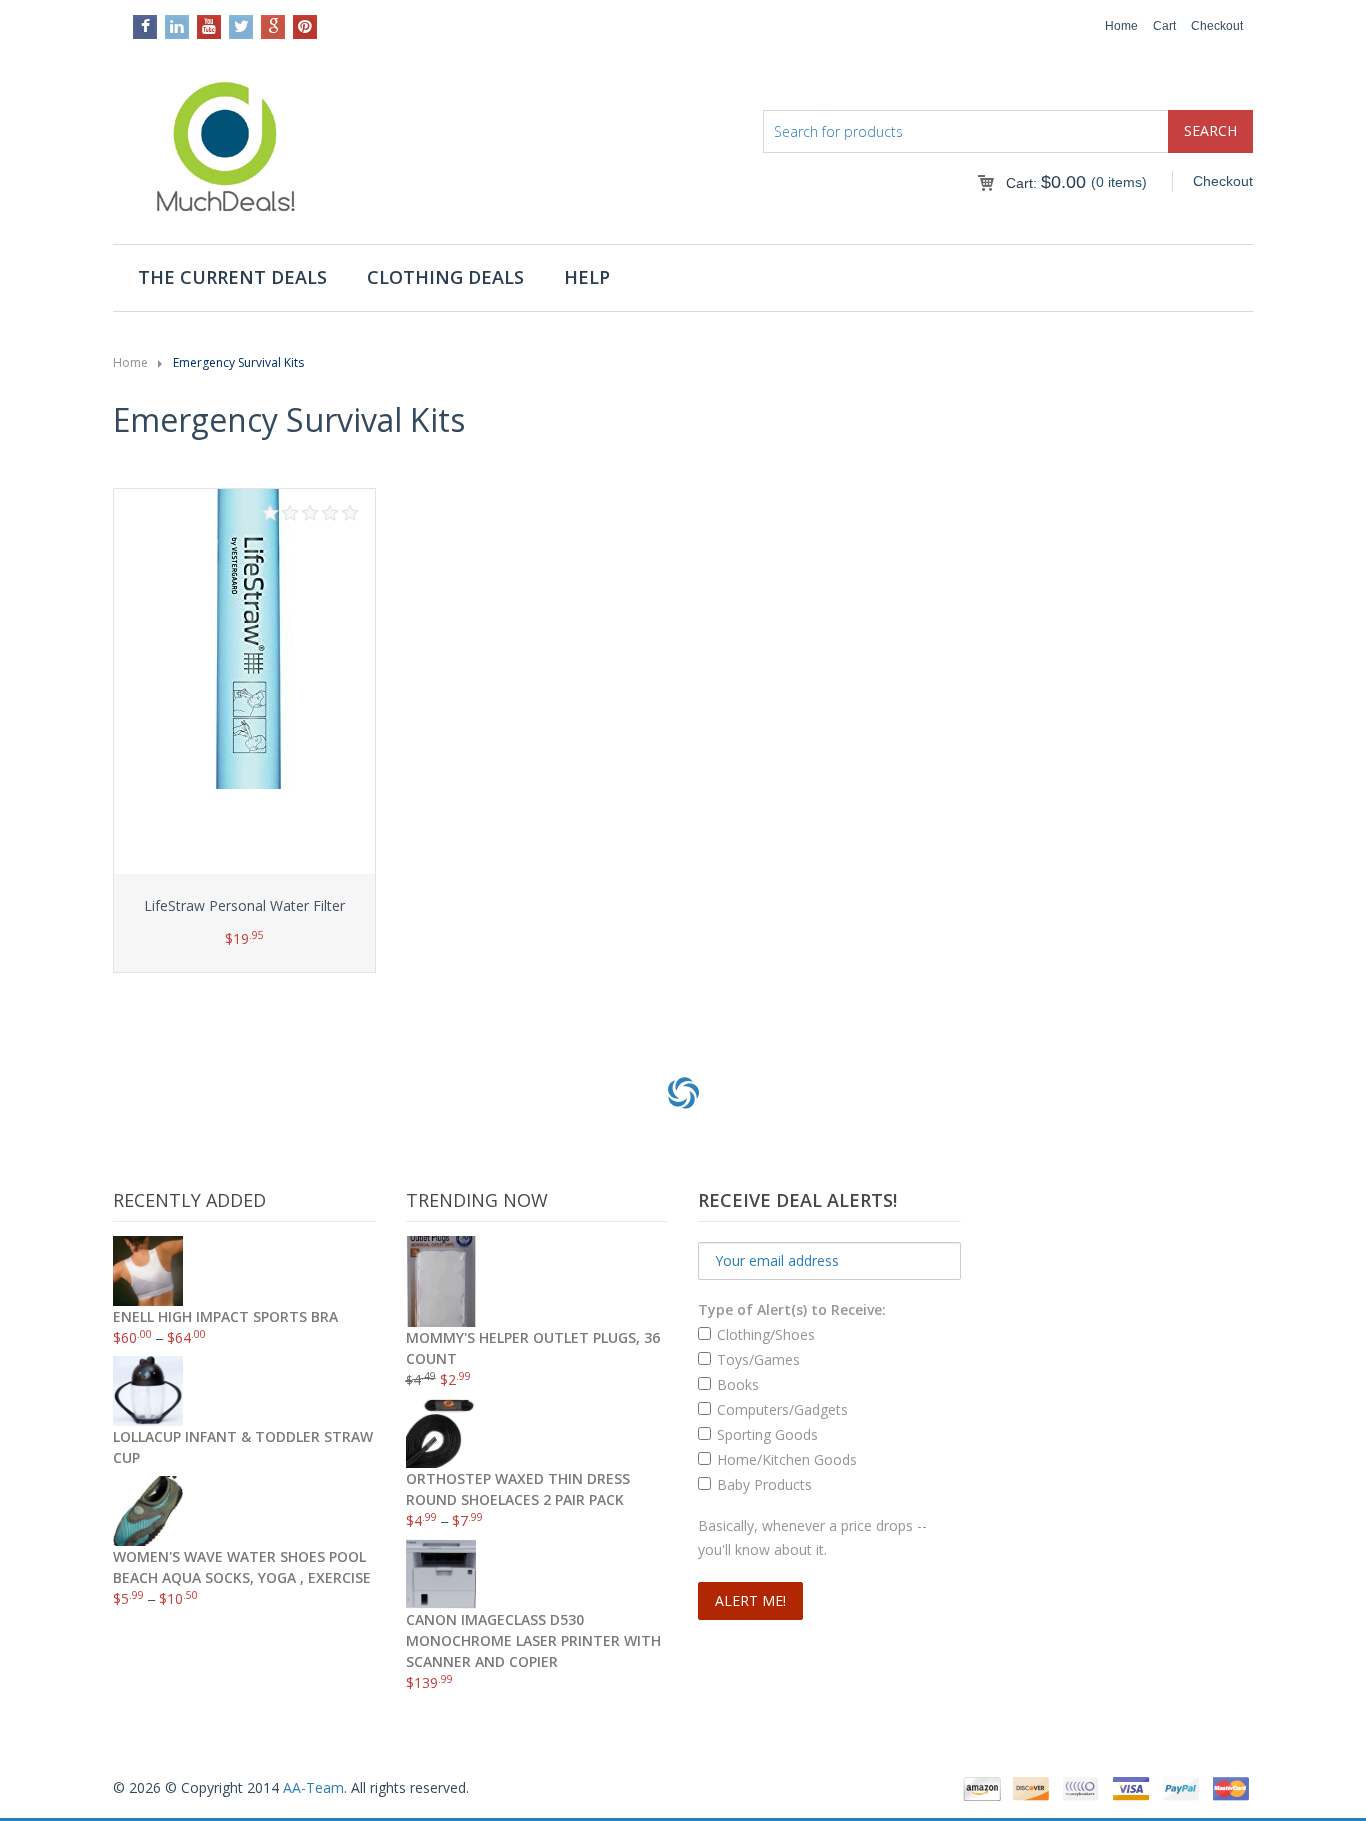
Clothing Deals (445, 277)
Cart (1164, 26)
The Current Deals (232, 277)
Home (1121, 26)
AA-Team (313, 1787)
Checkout (1217, 26)
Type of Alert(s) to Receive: (792, 1309)
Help (587, 277)
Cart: (1046, 183)
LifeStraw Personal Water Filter (244, 905)
